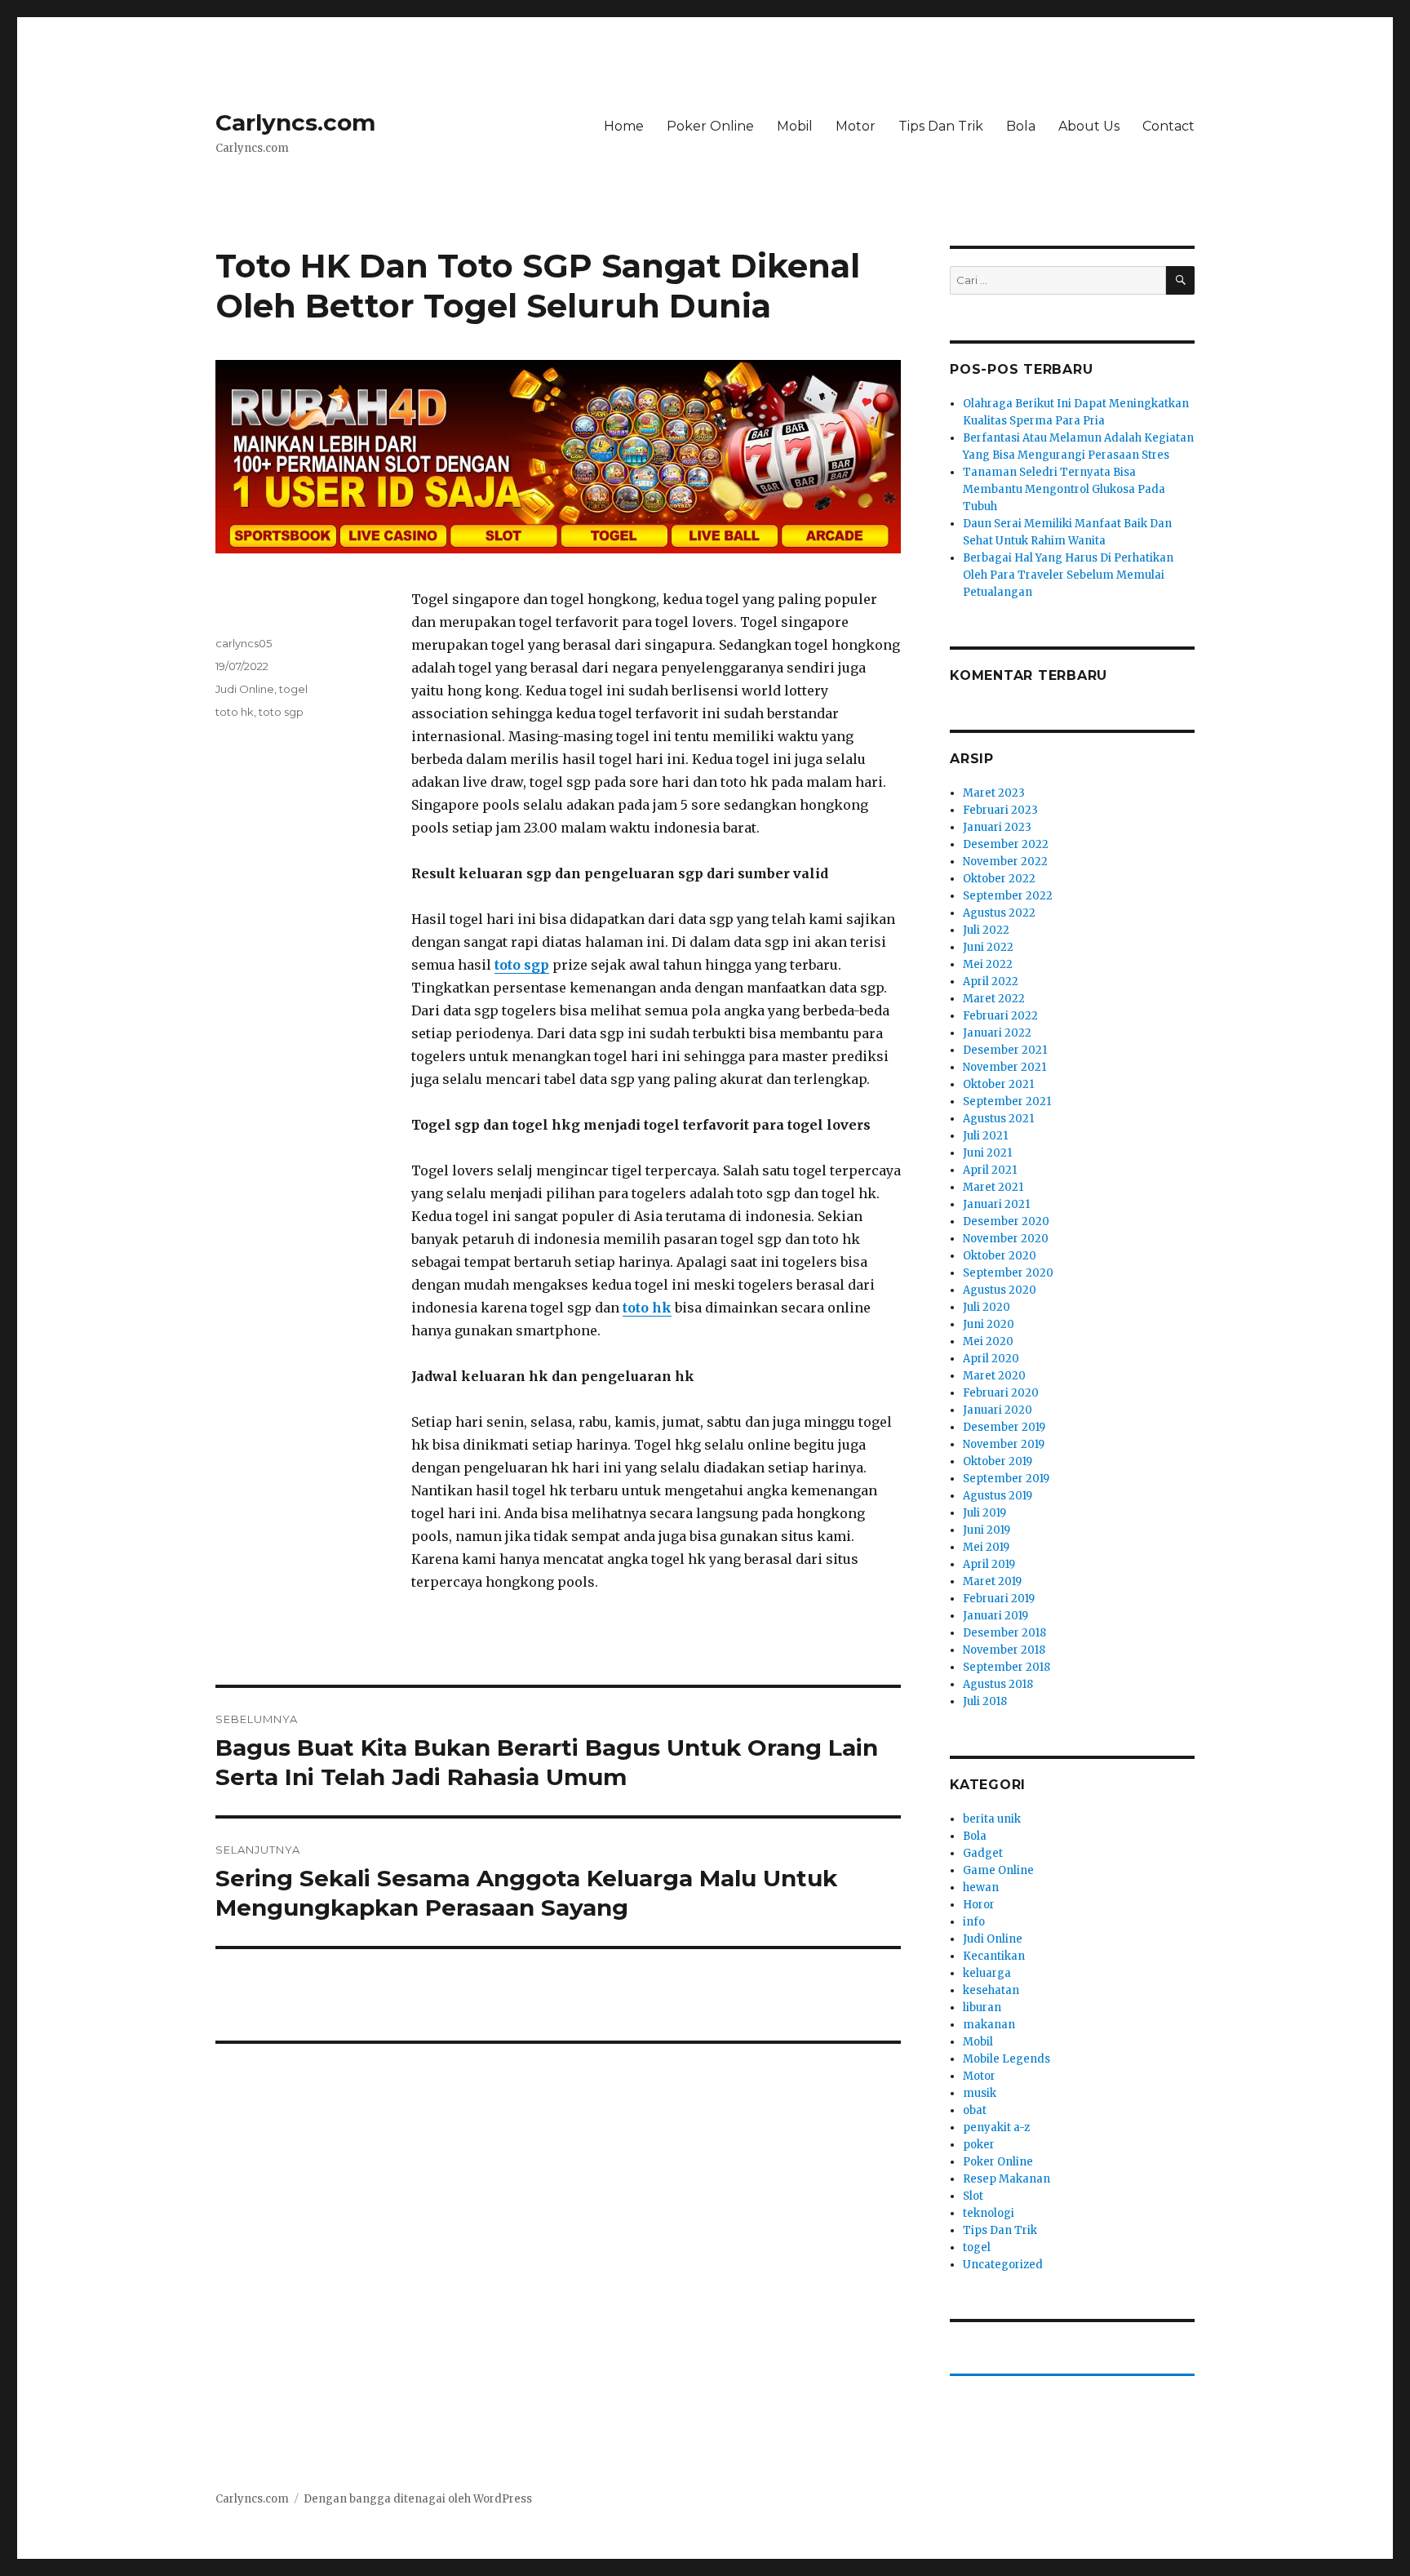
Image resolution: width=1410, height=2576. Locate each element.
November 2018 (1004, 1650)
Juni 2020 (989, 1324)
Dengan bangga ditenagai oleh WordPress (418, 2499)
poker (979, 2145)
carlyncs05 (244, 643)
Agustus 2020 (1000, 1290)
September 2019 (1006, 1479)
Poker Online (710, 126)
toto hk (235, 712)
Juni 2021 (987, 1153)
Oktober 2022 (999, 879)
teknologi (989, 2213)
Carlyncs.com (295, 122)
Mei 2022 (988, 964)
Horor (979, 1905)
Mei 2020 (988, 1341)
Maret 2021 (993, 1187)
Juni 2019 (987, 1530)
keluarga (987, 1973)
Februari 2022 (1000, 1016)
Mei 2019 (986, 1547)
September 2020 (1008, 1273)
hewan (981, 1888)
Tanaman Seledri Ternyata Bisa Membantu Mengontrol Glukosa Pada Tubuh (1064, 489)
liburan (982, 2008)
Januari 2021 (996, 1204)
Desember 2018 (1004, 1633)
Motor (856, 126)
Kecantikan (994, 1956)
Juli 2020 (987, 1307)
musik (980, 2093)
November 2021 (1004, 1067)
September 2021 (1007, 1101)
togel (293, 689)
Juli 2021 (985, 1136)
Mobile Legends (1007, 2059)
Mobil (795, 126)
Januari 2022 (997, 1033)
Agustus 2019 (998, 1496)
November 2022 (1005, 862)
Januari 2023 (997, 827)
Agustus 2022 (999, 913)
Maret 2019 (992, 1581)
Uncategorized (1003, 2265)
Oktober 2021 (998, 1084)
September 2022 (1008, 896)
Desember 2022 (1006, 844)
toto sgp (281, 712)
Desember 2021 (1005, 1050)
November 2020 (1006, 1239)
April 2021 (990, 1170)
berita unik (992, 1819)
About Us (1089, 126)
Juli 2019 (984, 1513)
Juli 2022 (986, 930)
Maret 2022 (994, 999)
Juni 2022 (988, 947)
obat (975, 2110)
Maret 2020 (994, 1376)
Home (624, 126)
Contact (1168, 126)
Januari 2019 (995, 1616)
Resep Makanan (1007, 2179)
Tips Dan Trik (941, 126)
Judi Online (245, 689)
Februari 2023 (1000, 810)
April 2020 (991, 1359)
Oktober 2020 (1000, 1256)
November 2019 (1004, 1444)
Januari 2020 (998, 1410)
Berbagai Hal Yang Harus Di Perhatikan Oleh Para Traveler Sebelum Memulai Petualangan (1068, 575)
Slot (973, 2196)
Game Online (998, 1870)
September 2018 (1007, 1667)
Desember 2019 (1004, 1427)
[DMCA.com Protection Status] (558, 2069)
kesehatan (991, 1990)
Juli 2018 (985, 1701)
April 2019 (989, 1564)
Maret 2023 (994, 793)
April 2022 (991, 982)
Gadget (983, 1853)
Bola (1021, 126)
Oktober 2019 (998, 1461)
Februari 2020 (1001, 1393)
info (974, 1922)
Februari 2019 (999, 1599)
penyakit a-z (996, 2127)
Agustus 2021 (998, 1119)
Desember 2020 (1006, 1221)
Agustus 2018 (998, 1684)
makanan (989, 2025)
